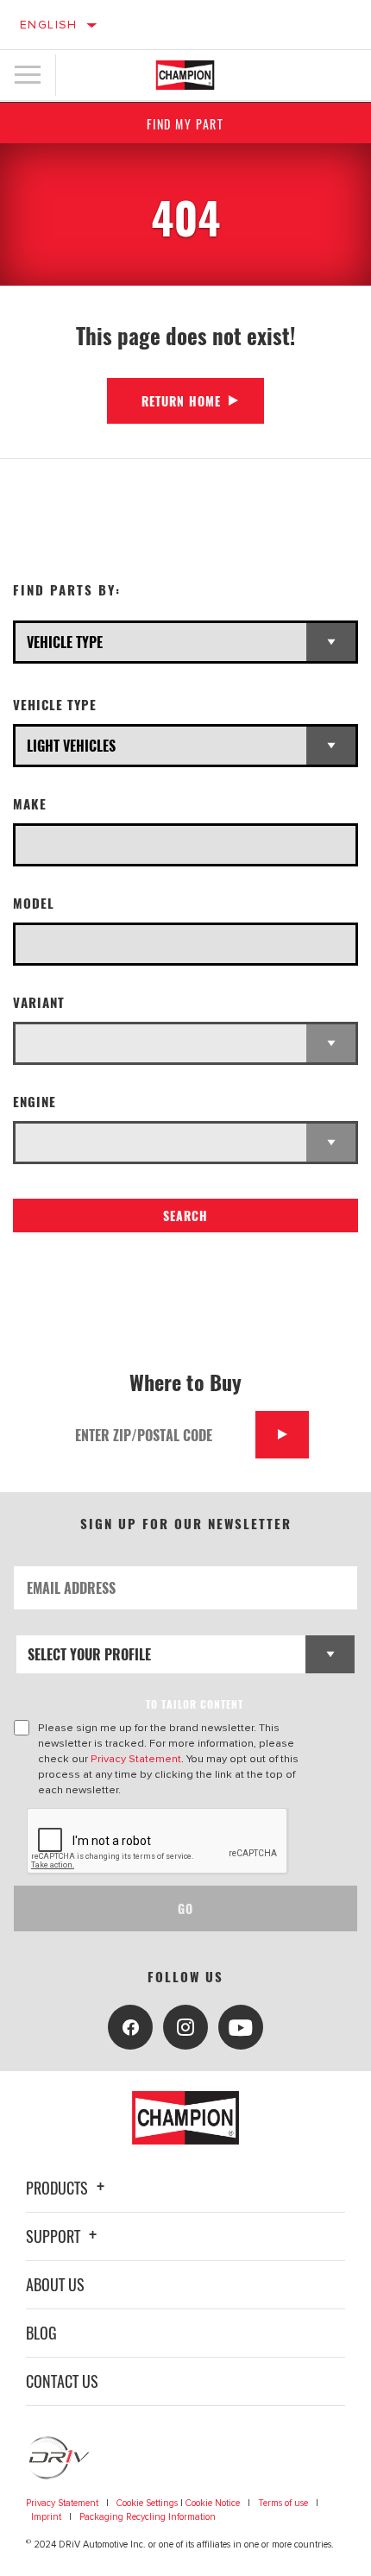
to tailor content (195, 1704)
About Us (55, 2284)
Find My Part (185, 124)
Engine (35, 1102)
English (49, 25)
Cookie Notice (213, 2503)
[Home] (185, 75)
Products (59, 2188)
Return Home (181, 401)
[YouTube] (241, 2027)
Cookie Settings (147, 2503)
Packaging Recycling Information (148, 2517)
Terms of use (283, 2503)
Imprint (46, 2517)
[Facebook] (130, 2027)
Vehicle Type (55, 705)
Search (185, 1216)
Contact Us (62, 2381)
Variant (39, 1002)
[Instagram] (185, 2027)
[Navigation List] (28, 75)
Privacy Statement (136, 1759)
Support (55, 2236)
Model (34, 903)
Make (30, 804)
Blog (41, 2333)
